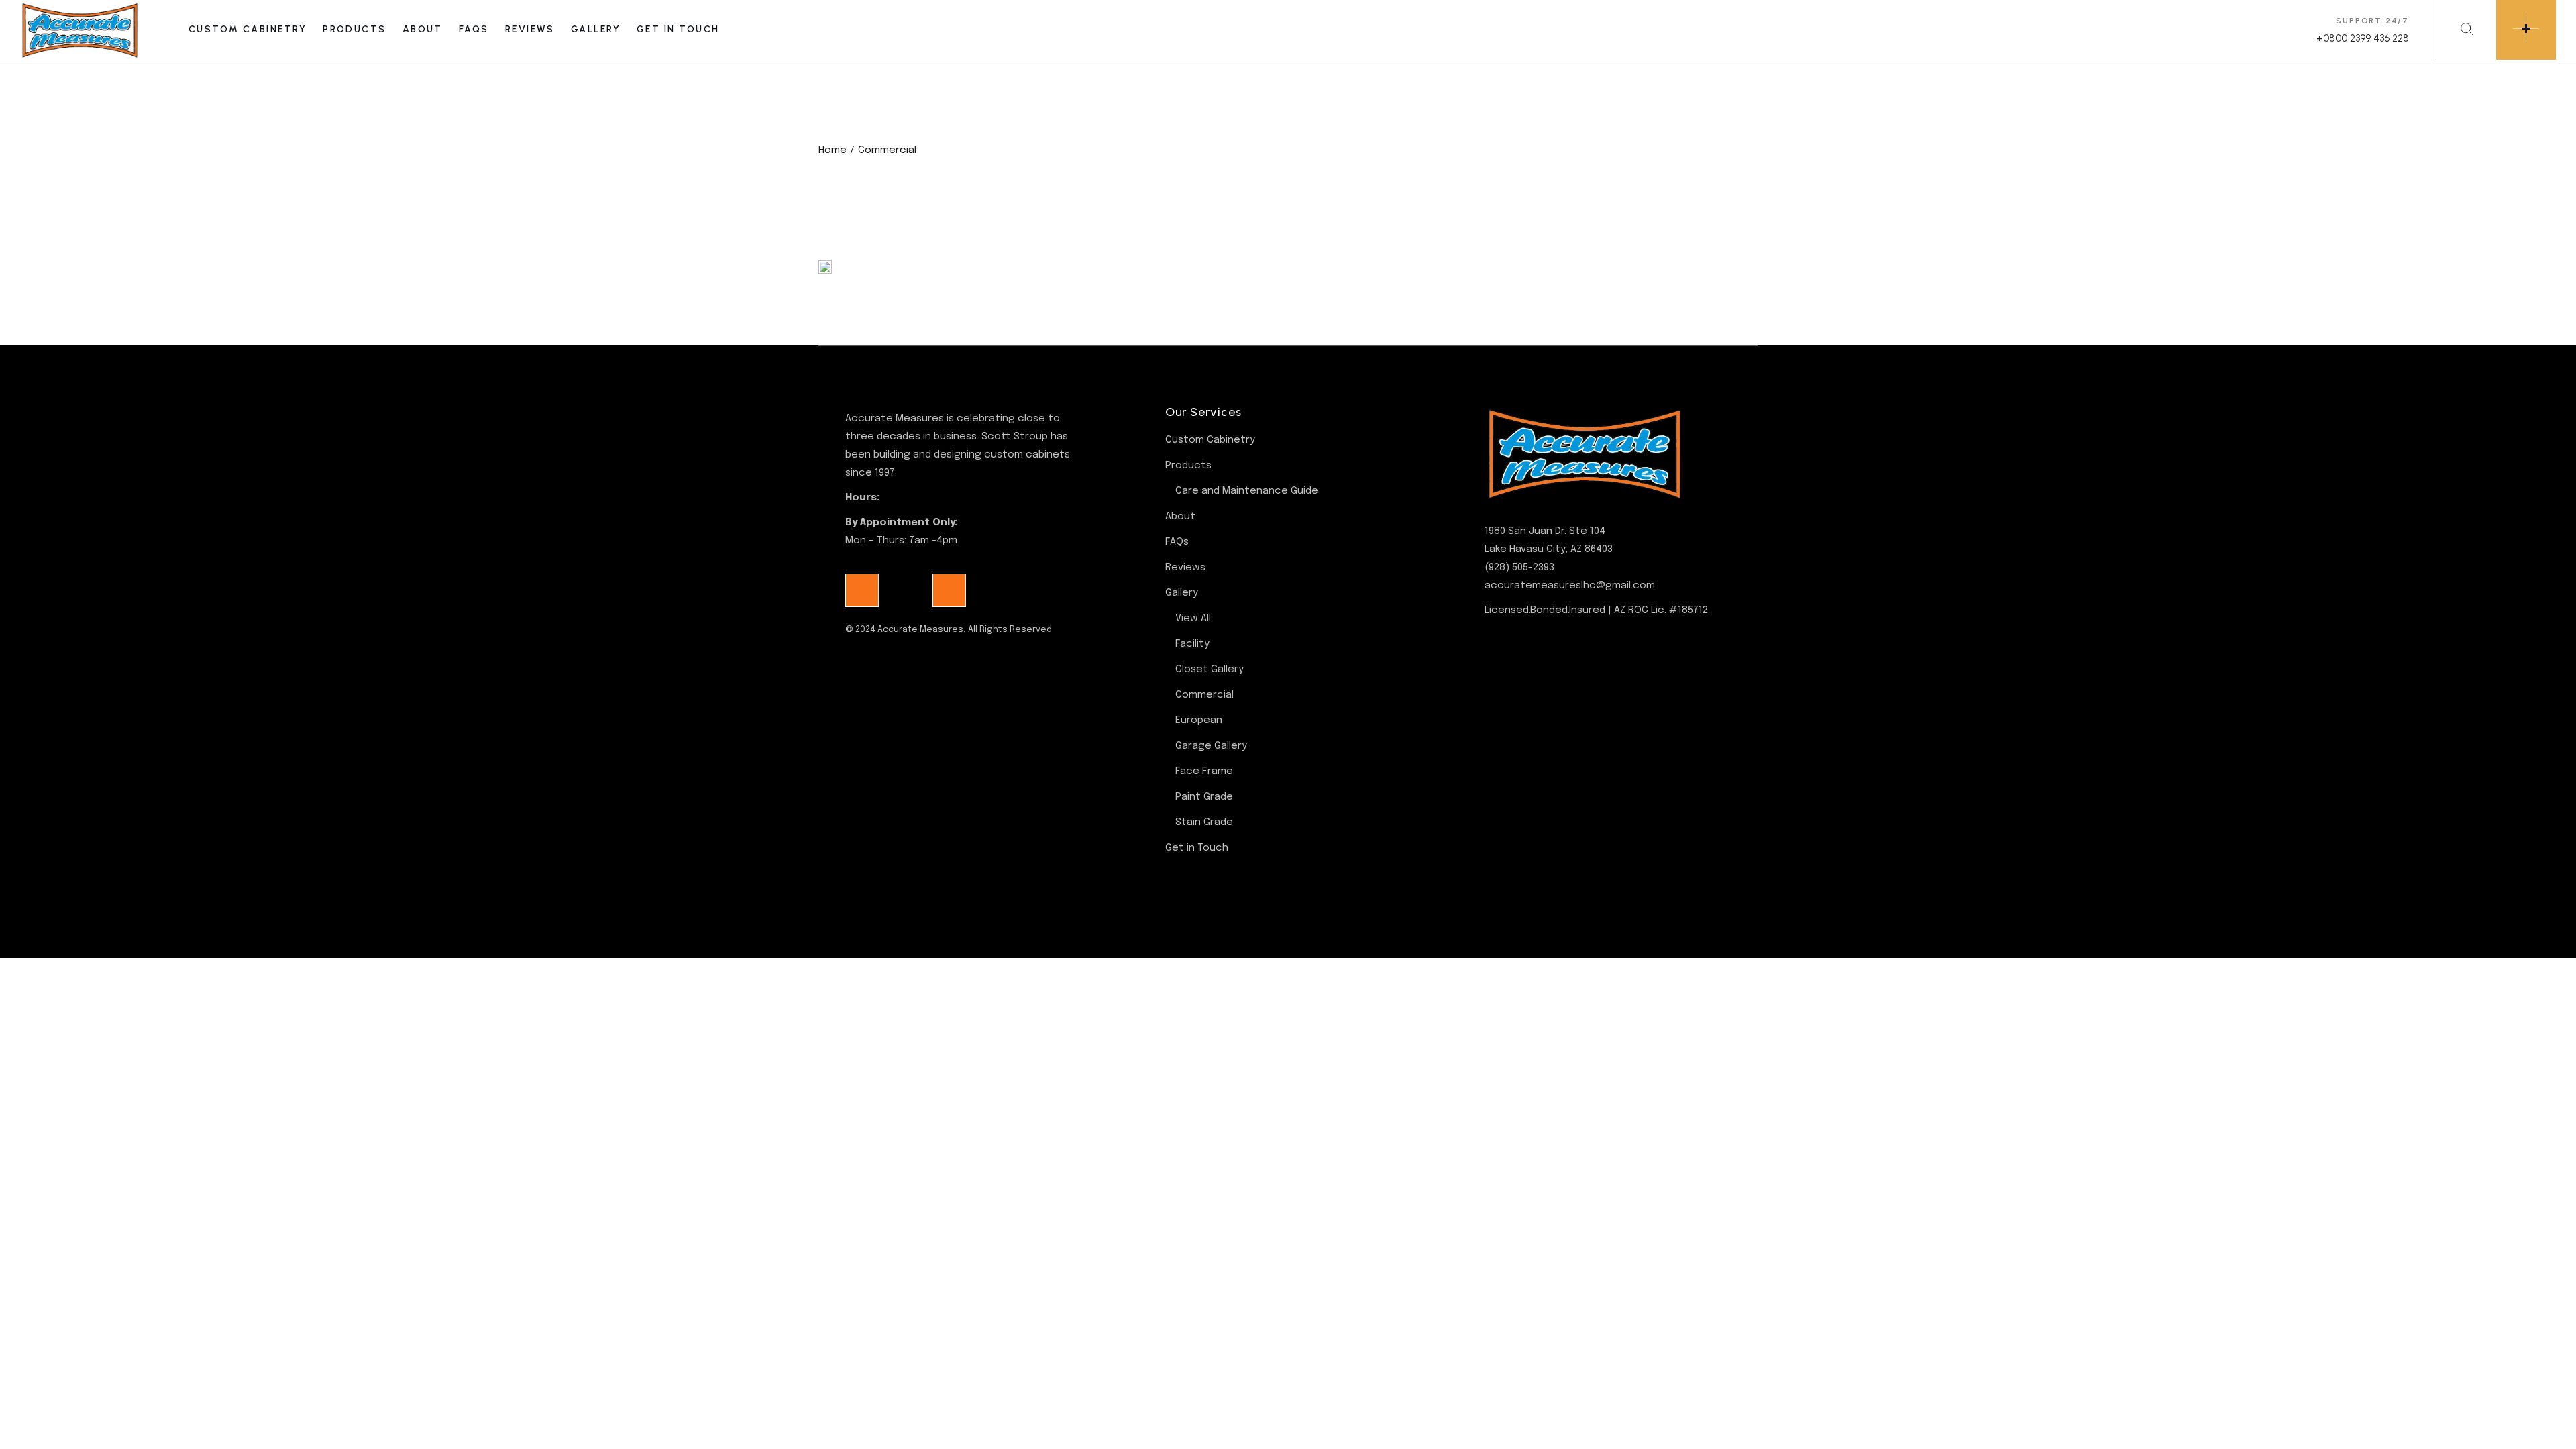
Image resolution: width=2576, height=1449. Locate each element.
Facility (1192, 644)
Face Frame (1204, 771)
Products (1188, 466)
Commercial (1204, 695)
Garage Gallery (1211, 746)
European (1199, 720)
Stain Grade (1204, 822)
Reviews (1185, 568)
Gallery (1182, 593)
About (1180, 517)
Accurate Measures (920, 630)
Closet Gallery (1210, 669)
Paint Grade (1204, 797)
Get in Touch (1197, 848)
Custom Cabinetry (1210, 440)
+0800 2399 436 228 (2363, 38)
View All (1193, 619)
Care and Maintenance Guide (1247, 491)
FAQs (1177, 542)
